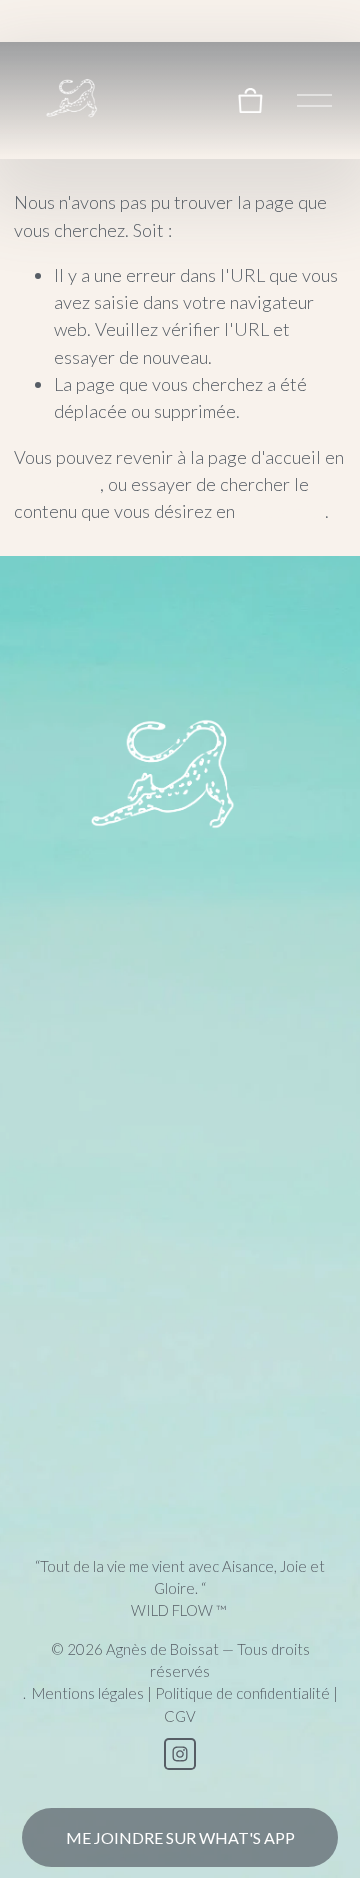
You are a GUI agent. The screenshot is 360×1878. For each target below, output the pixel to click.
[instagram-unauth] (180, 1754)
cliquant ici (57, 484)
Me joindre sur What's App (180, 1837)
